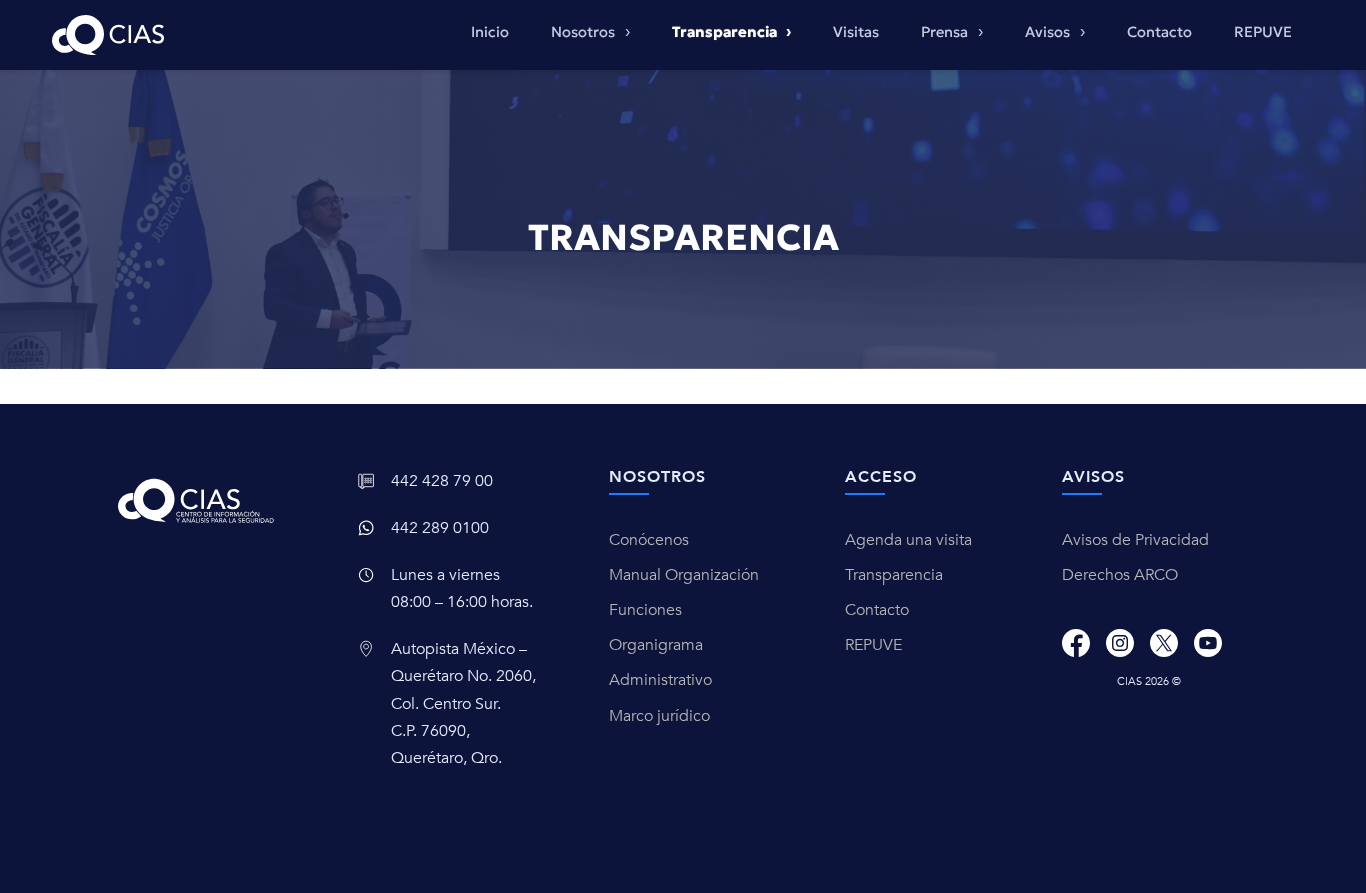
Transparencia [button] (726, 32)
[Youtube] (1208, 643)
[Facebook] (1076, 643)
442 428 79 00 (442, 481)
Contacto (1159, 32)
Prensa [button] (946, 32)
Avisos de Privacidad (1135, 540)
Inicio (490, 32)
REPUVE (1263, 32)
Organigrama (656, 645)
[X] (1164, 643)
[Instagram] (1120, 643)
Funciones (645, 610)
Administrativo (660, 680)
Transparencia (894, 575)
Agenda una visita (908, 540)
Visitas (856, 32)
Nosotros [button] (585, 32)
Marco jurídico (659, 716)
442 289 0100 (440, 528)
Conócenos (649, 540)
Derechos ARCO (1120, 575)
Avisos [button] (1049, 32)
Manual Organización (684, 575)
